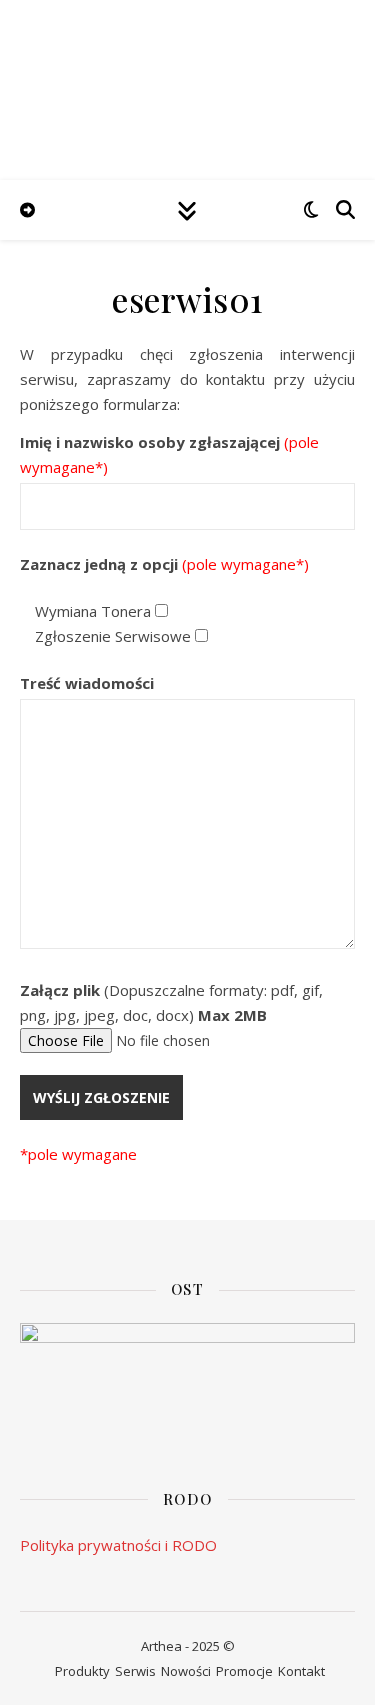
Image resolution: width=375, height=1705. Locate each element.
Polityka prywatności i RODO (118, 1545)
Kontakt (301, 1671)
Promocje (244, 1671)
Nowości (186, 1671)
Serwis (135, 1671)
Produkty (82, 1671)
